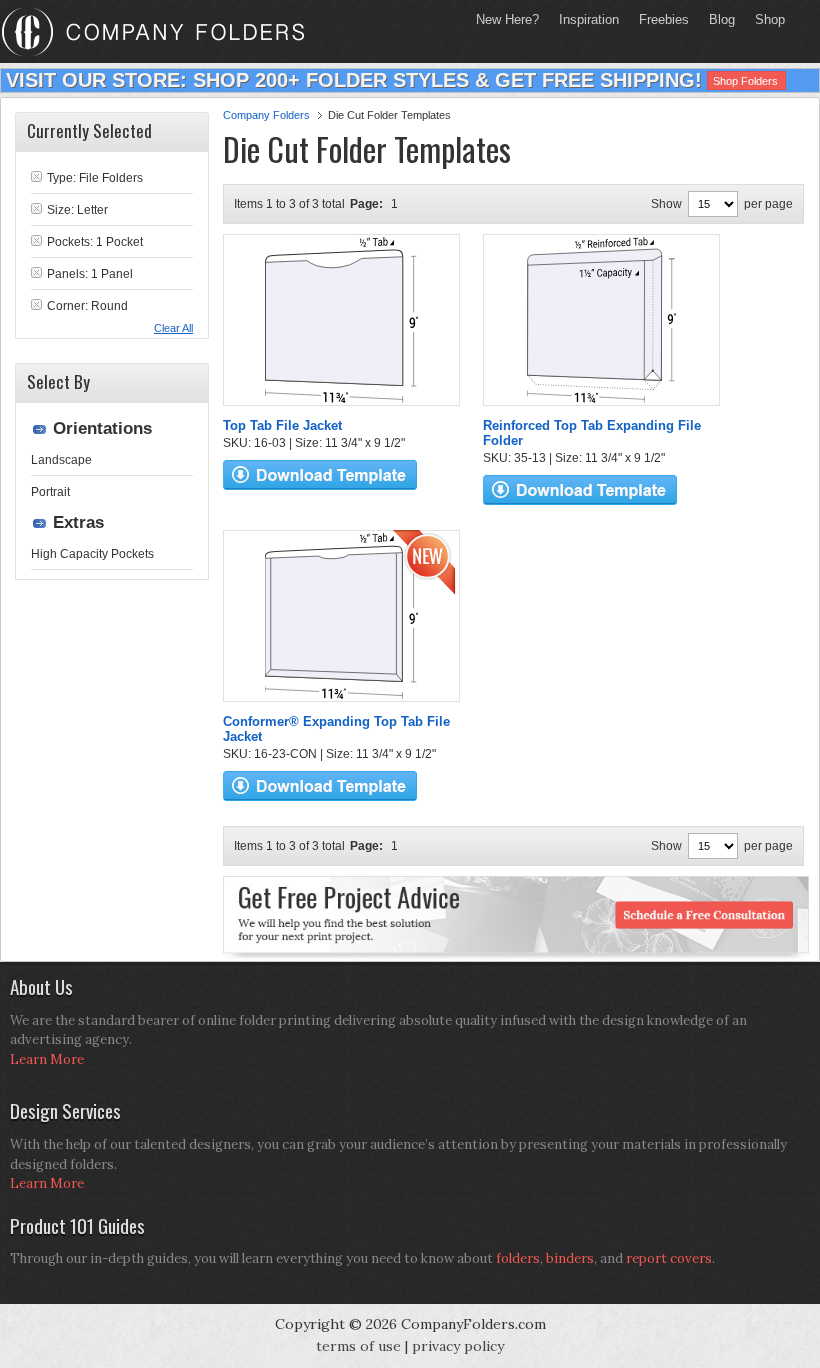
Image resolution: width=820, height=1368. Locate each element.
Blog (722, 19)
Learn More (47, 1059)
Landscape (61, 460)
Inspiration (589, 19)
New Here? (507, 19)
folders (518, 1258)
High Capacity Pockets (92, 554)
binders (570, 1258)
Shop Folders (745, 81)
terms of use (358, 1346)
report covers (669, 1258)
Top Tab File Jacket (282, 425)
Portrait (50, 492)
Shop (765, 19)
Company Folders (266, 115)
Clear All (173, 328)
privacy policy (458, 1346)
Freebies (659, 19)
